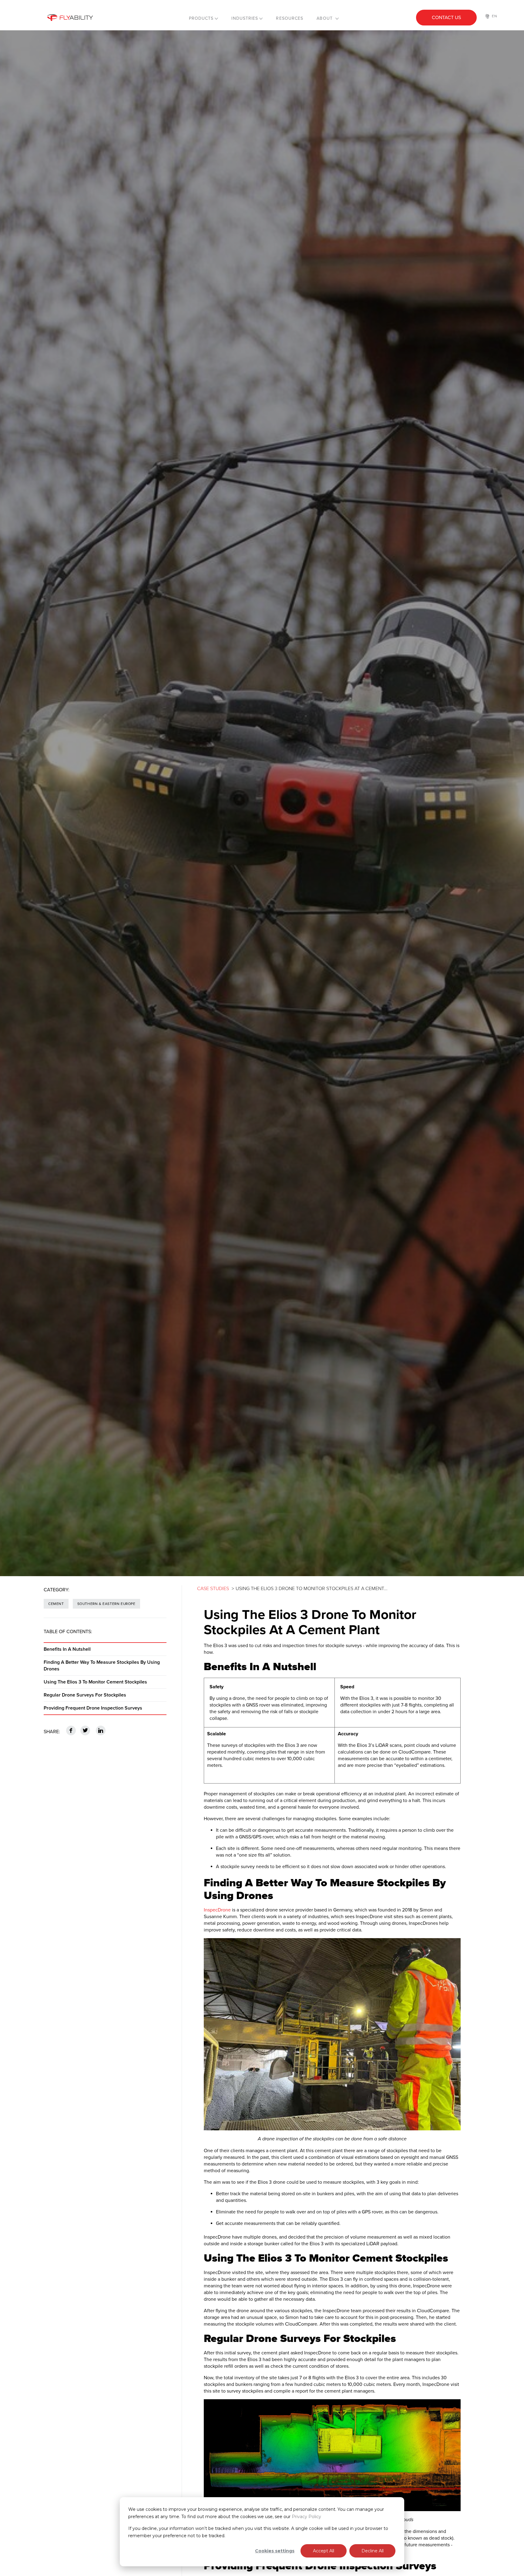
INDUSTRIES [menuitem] (245, 18)
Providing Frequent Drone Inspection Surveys (93, 1708)
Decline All (373, 2551)
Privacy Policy (306, 2517)
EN (495, 16)
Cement (56, 1604)
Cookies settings (275, 2551)
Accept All (324, 2551)
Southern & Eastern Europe (106, 1604)
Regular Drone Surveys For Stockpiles (85, 1695)
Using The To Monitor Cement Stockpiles (95, 1682)
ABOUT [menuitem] (325, 18)
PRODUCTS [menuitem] (201, 18)
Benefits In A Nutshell (67, 1649)
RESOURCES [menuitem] (290, 18)
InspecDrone (218, 1910)
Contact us (446, 18)
